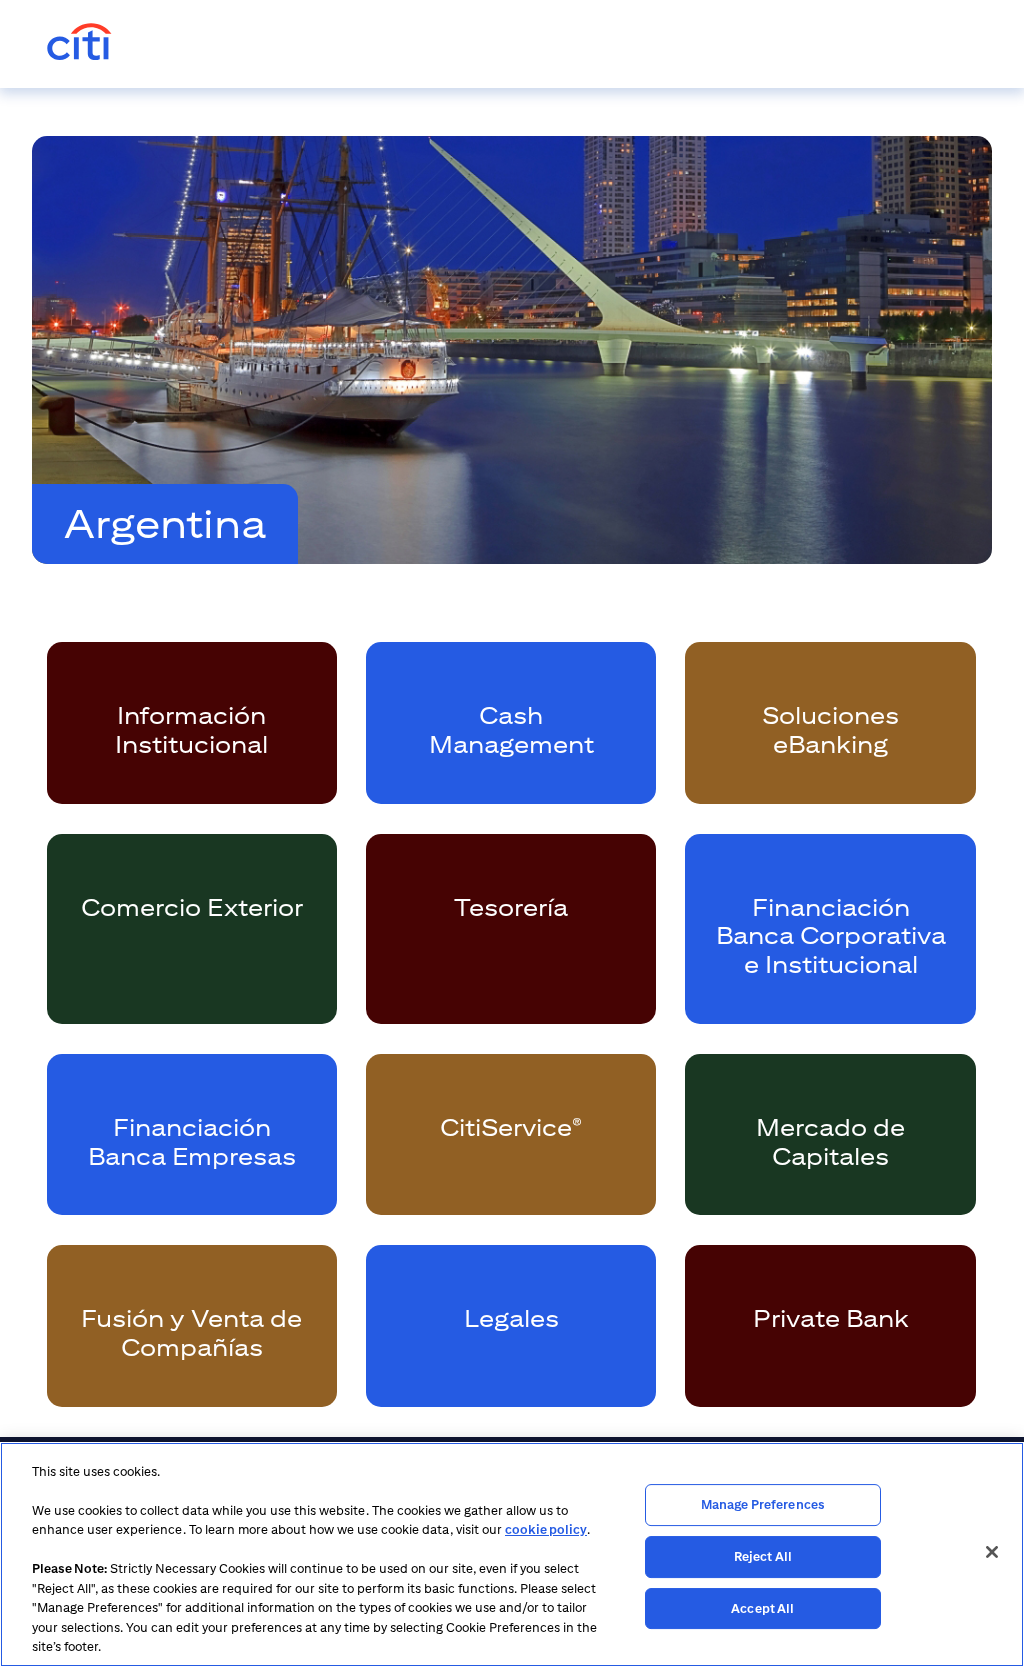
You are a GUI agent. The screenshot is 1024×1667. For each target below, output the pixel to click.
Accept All (762, 1608)
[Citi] (79, 44)
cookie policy (546, 1529)
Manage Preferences (763, 1505)
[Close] (992, 1552)
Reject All (763, 1556)
